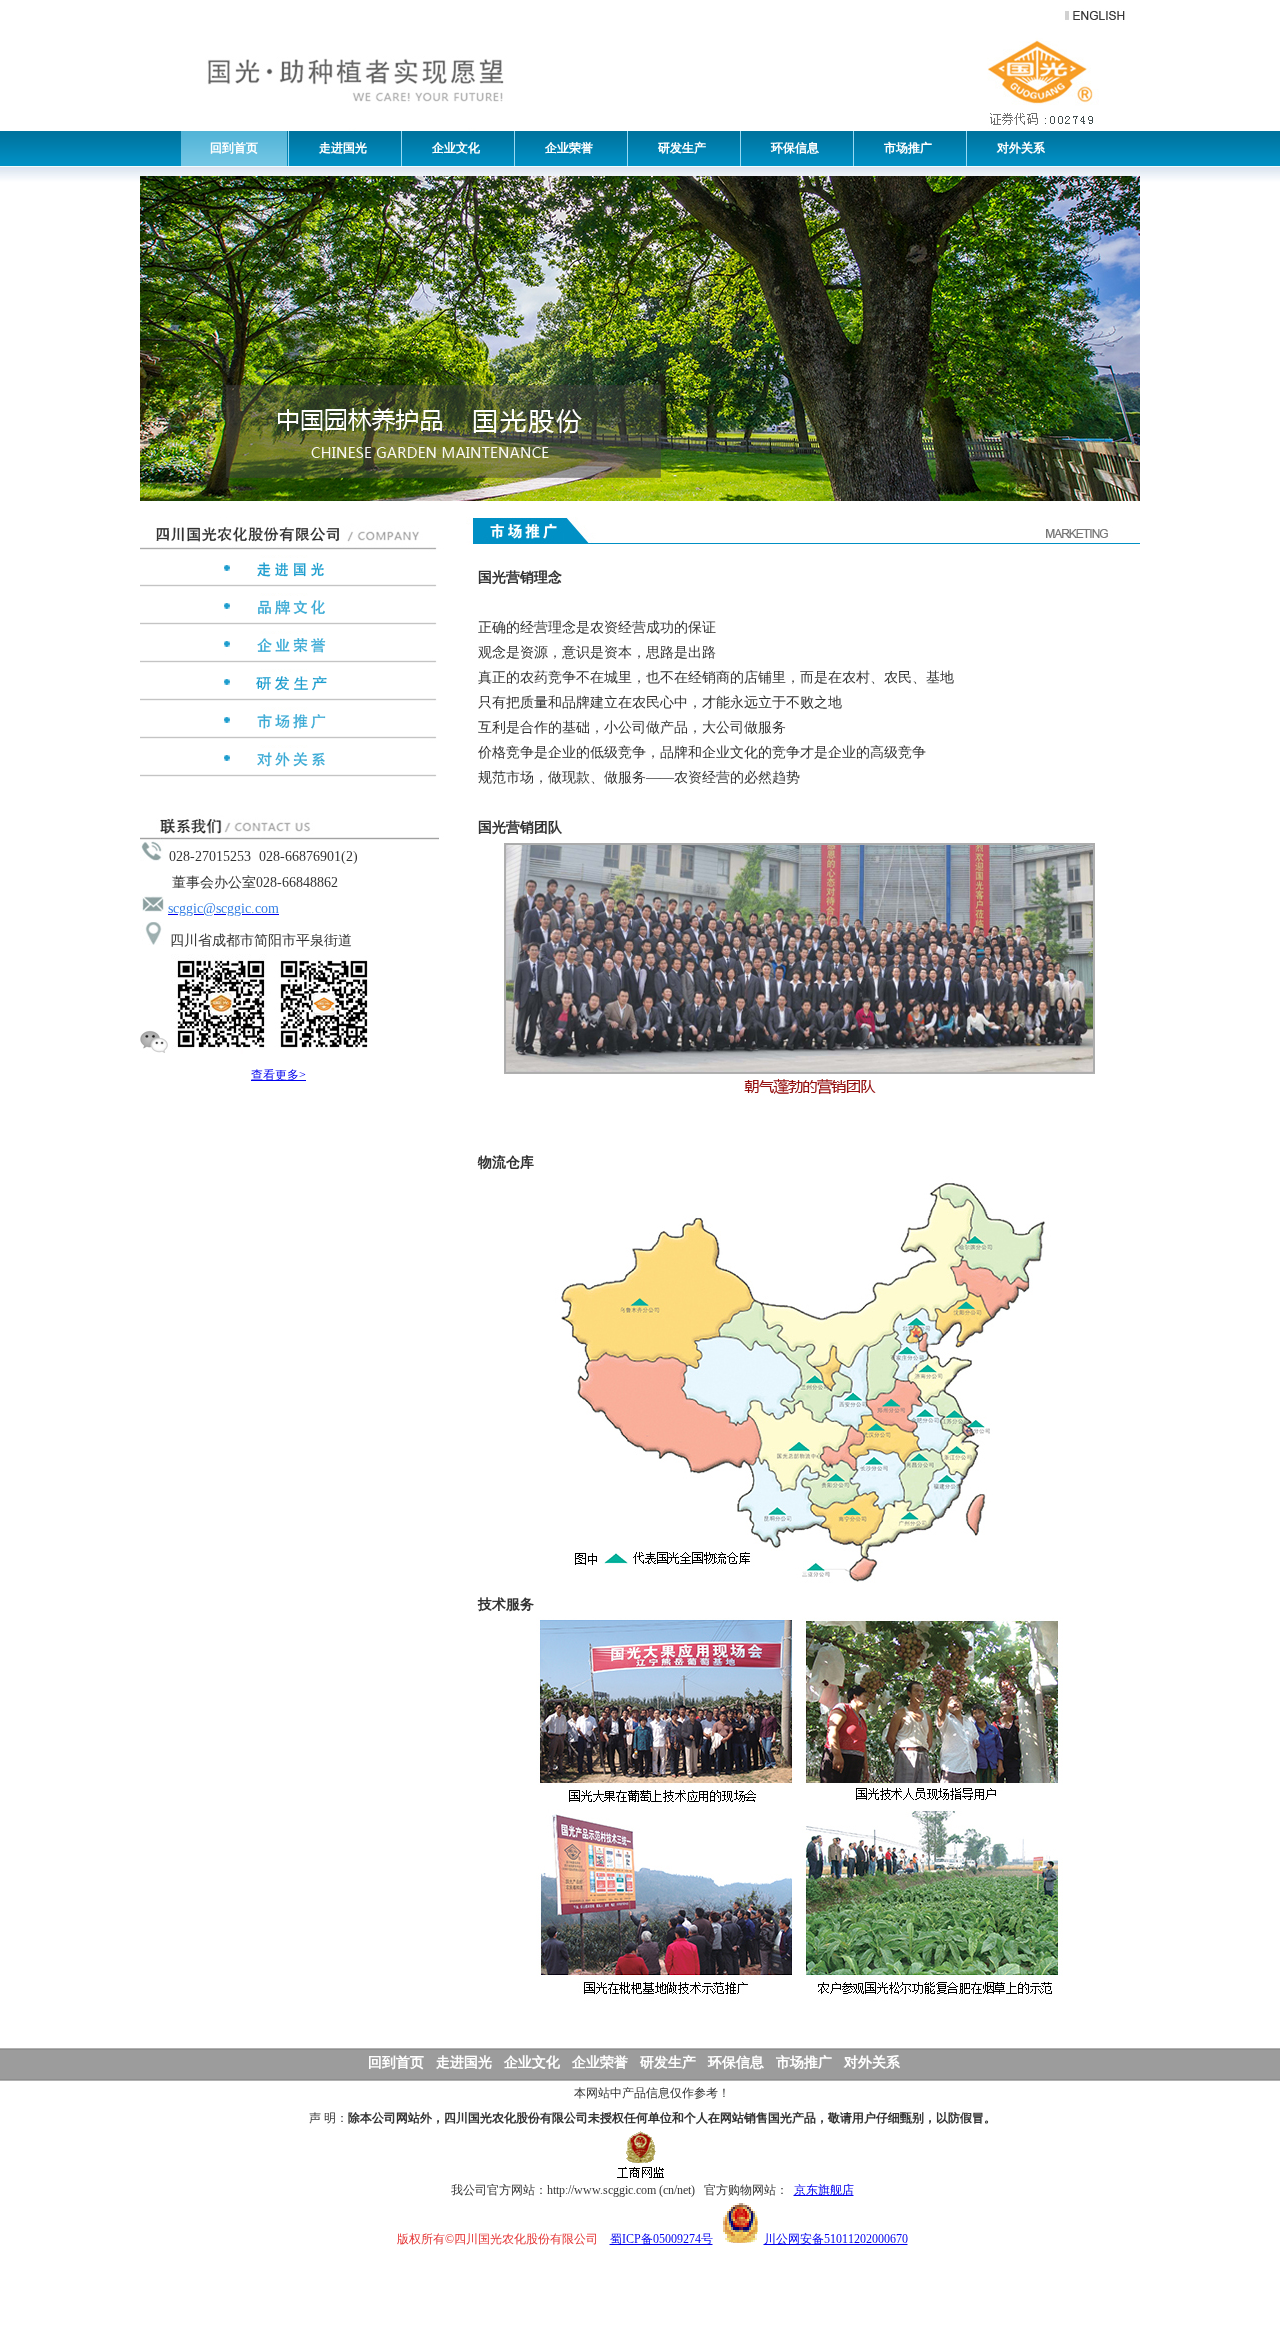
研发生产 (677, 148)
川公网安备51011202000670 (836, 2239)
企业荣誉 (564, 148)
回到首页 (234, 148)
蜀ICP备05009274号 (661, 2239)
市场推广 (903, 148)
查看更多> (278, 1075)
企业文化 (451, 148)
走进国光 (338, 148)
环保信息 (790, 148)
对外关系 (1016, 148)
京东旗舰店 (824, 2190)
